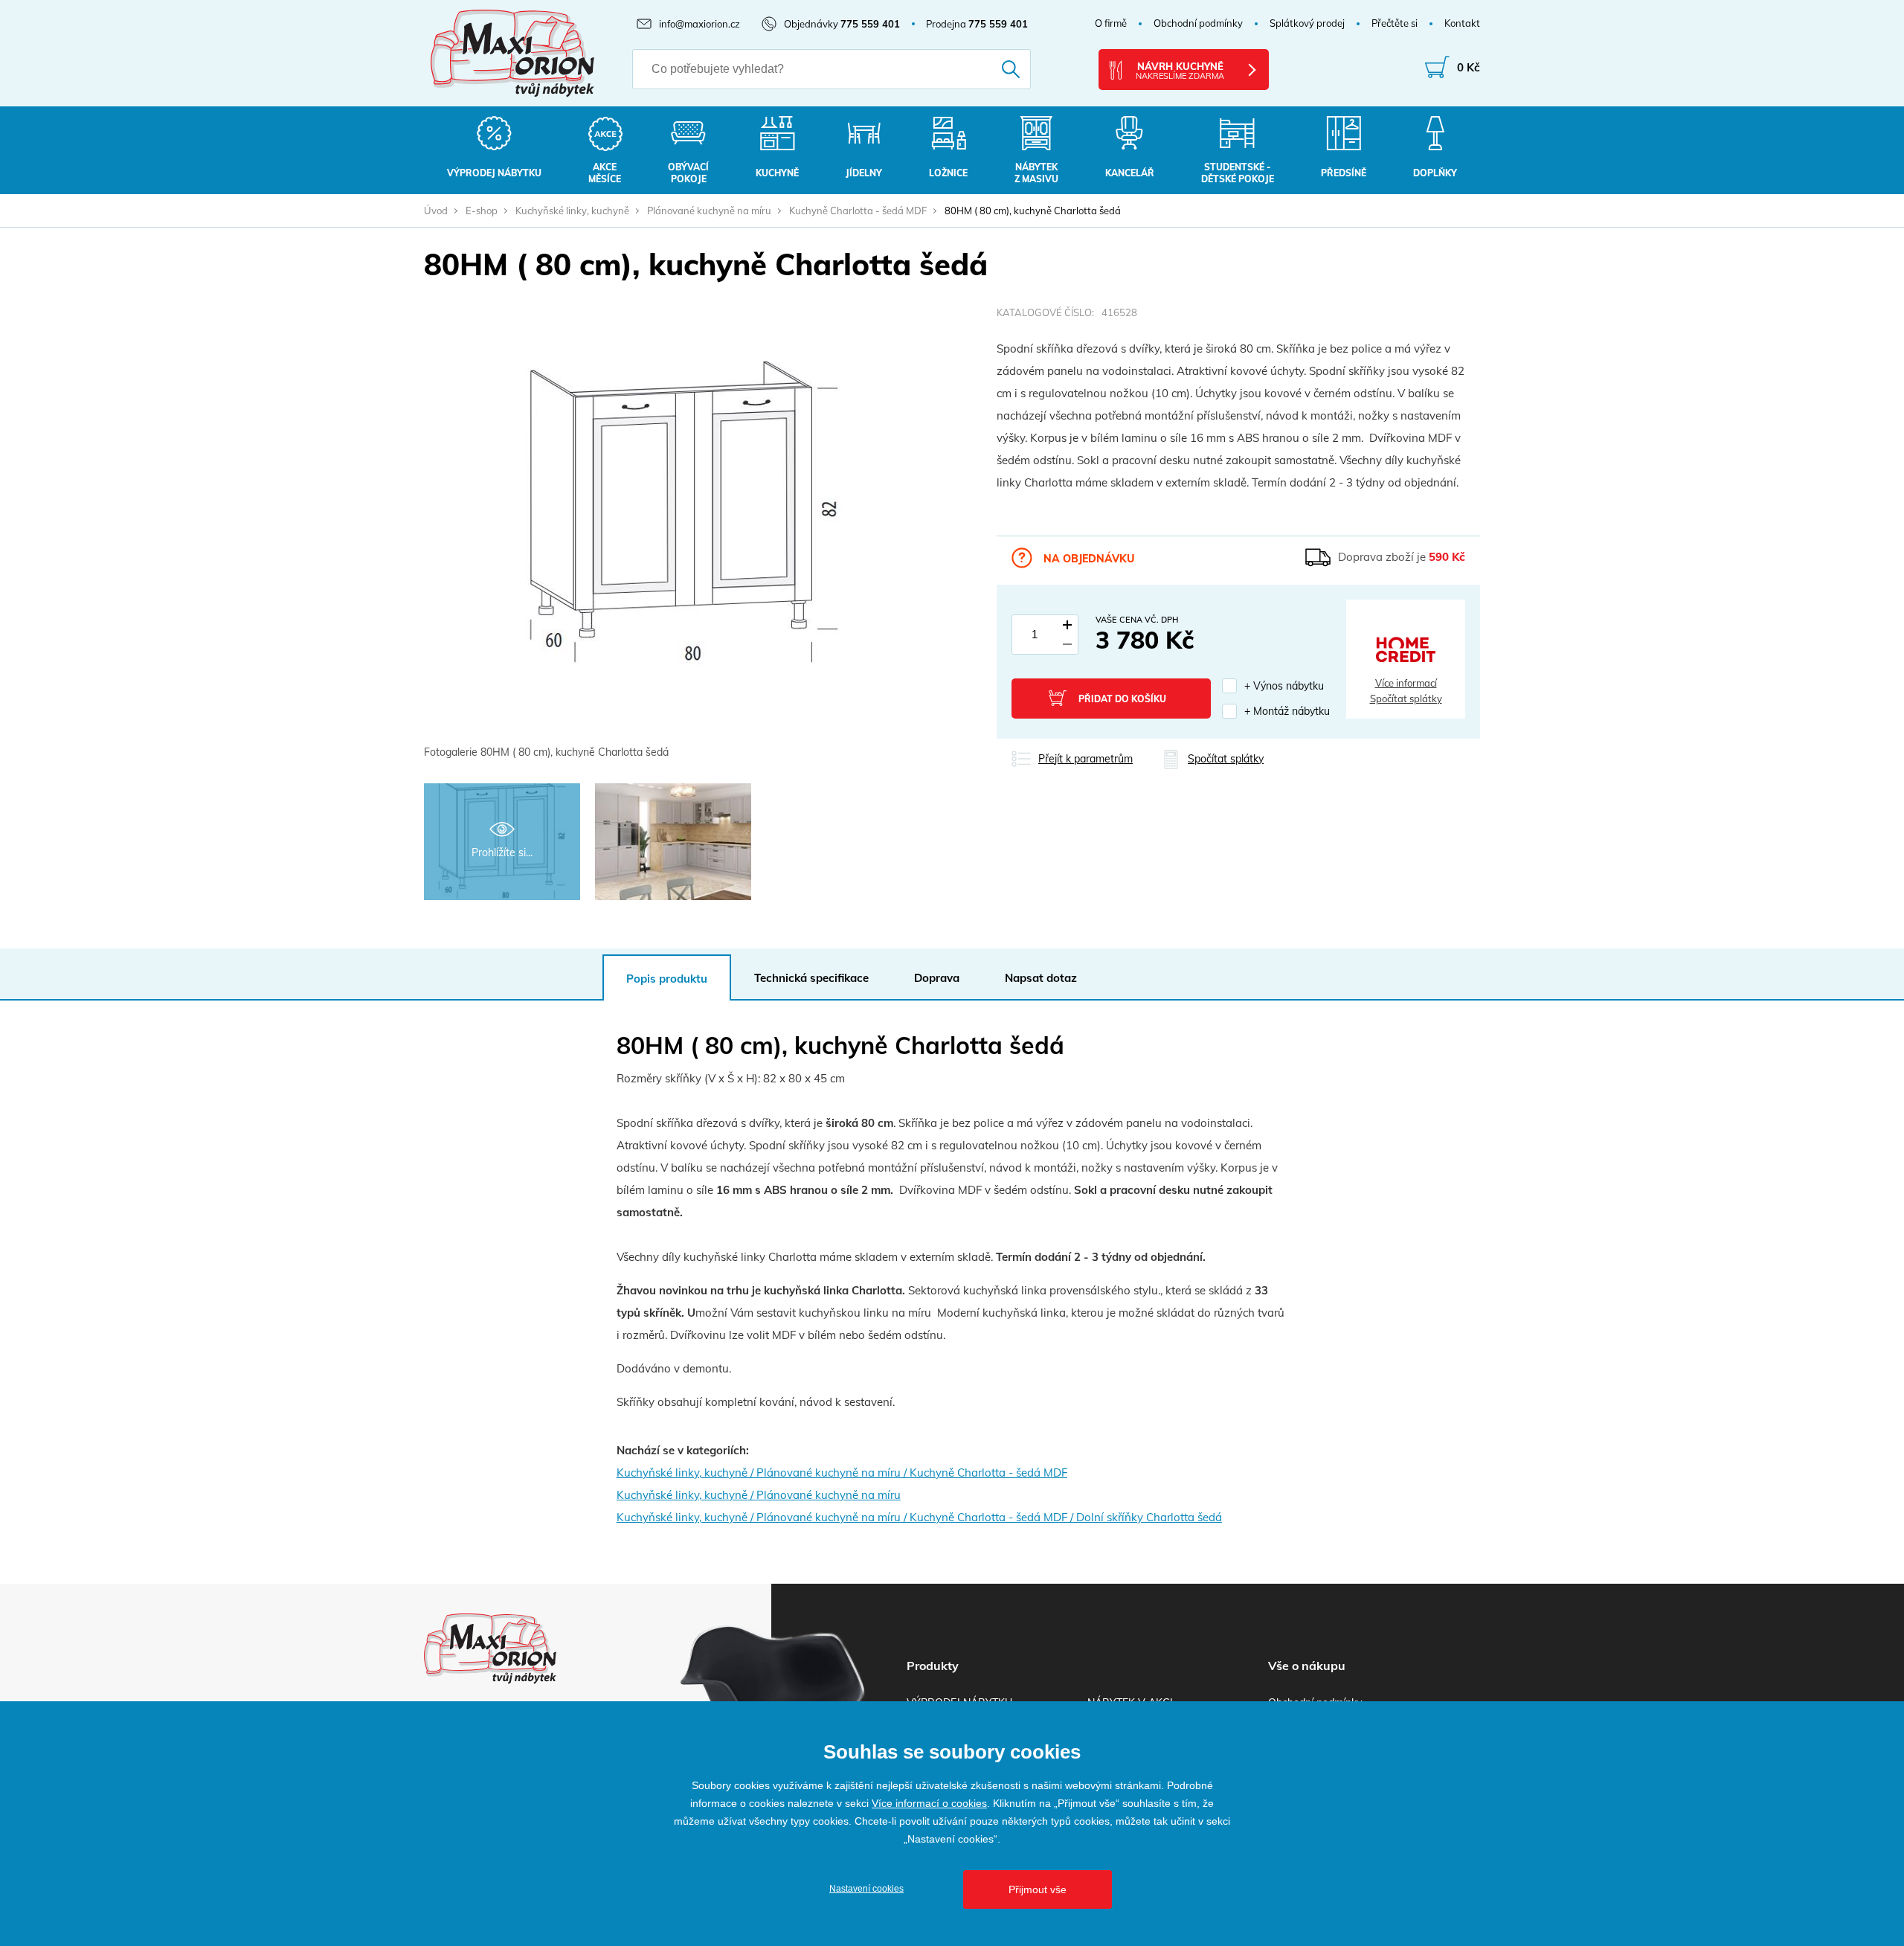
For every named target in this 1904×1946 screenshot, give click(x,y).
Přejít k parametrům (1086, 759)
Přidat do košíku (1122, 699)
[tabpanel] (684, 534)
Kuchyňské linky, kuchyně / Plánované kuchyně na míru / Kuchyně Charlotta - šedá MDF (842, 1473)
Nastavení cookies (866, 1889)
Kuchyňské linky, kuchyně (572, 211)
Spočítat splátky (1406, 699)
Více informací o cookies (929, 1803)
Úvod (436, 211)
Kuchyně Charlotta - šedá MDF (858, 211)
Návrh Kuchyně (1180, 71)
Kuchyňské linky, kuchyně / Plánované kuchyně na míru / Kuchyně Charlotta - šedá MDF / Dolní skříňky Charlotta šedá (919, 1517)
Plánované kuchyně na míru (709, 211)
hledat (990, 69)
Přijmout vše (1038, 1889)
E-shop (482, 211)
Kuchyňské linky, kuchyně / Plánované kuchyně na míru (759, 1495)
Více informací (1406, 683)
